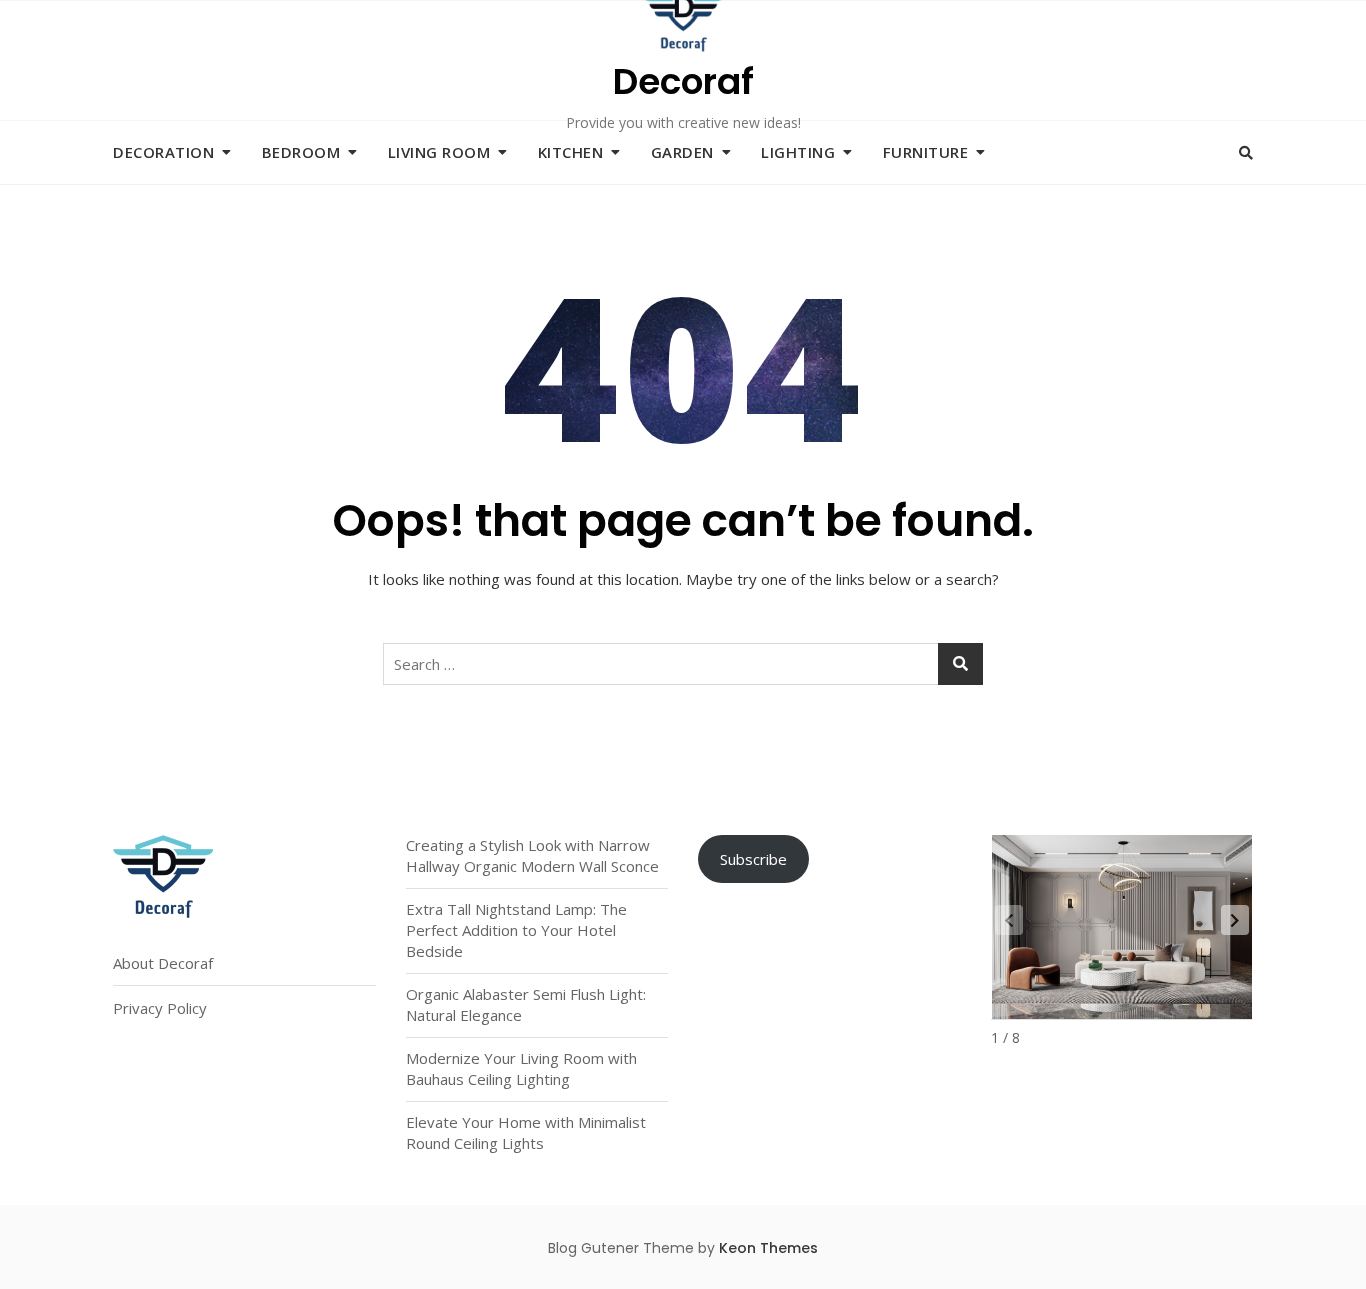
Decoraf (683, 81)
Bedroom (301, 152)
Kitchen (571, 152)
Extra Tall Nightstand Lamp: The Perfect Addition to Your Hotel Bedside (516, 930)
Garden (682, 152)
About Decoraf (163, 963)
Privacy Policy (160, 1008)
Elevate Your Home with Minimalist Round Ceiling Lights (526, 1132)
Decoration (163, 152)
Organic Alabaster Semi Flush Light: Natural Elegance (526, 1004)
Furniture (926, 152)
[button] (1235, 920)
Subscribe (753, 859)
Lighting (798, 152)
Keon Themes (768, 1248)
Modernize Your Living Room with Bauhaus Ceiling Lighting (521, 1068)
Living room (439, 152)
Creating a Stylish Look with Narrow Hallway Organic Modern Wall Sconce (532, 855)
